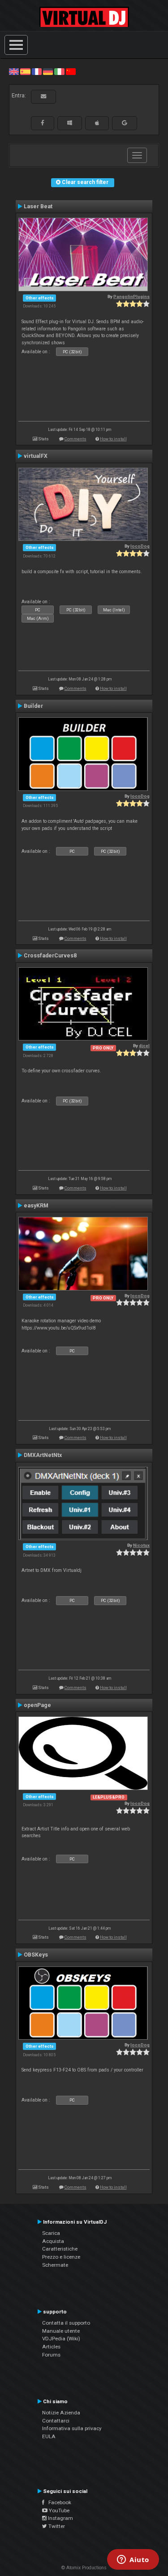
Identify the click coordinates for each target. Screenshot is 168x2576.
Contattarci (56, 2421)
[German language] (48, 71)
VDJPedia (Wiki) (61, 2339)
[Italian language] (59, 71)
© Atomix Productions (84, 2568)
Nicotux (141, 1545)
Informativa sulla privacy (72, 2428)
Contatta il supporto (66, 2323)
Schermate (55, 2265)
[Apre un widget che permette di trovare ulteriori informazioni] (133, 2560)
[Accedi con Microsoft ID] (70, 123)
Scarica (51, 2233)
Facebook (58, 2502)
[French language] (37, 71)
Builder (33, 706)
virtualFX (36, 456)
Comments (75, 439)
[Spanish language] (25, 71)
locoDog (140, 546)
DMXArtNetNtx (43, 1455)
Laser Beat (38, 206)
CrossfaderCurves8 (50, 956)
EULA (49, 2436)
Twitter (56, 2526)
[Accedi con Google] (125, 123)
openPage (37, 1705)
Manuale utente (61, 2331)
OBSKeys (36, 1955)
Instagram (60, 2518)
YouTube (58, 2510)
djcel (144, 1046)
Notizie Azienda (61, 2413)
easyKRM (36, 1206)
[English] (14, 71)
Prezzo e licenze (61, 2257)
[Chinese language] (71, 71)
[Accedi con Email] (43, 97)
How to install (113, 439)
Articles (51, 2347)
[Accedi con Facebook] (43, 123)
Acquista (53, 2241)
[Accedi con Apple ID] (97, 123)
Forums (51, 2355)
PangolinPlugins (131, 296)
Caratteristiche (60, 2249)
